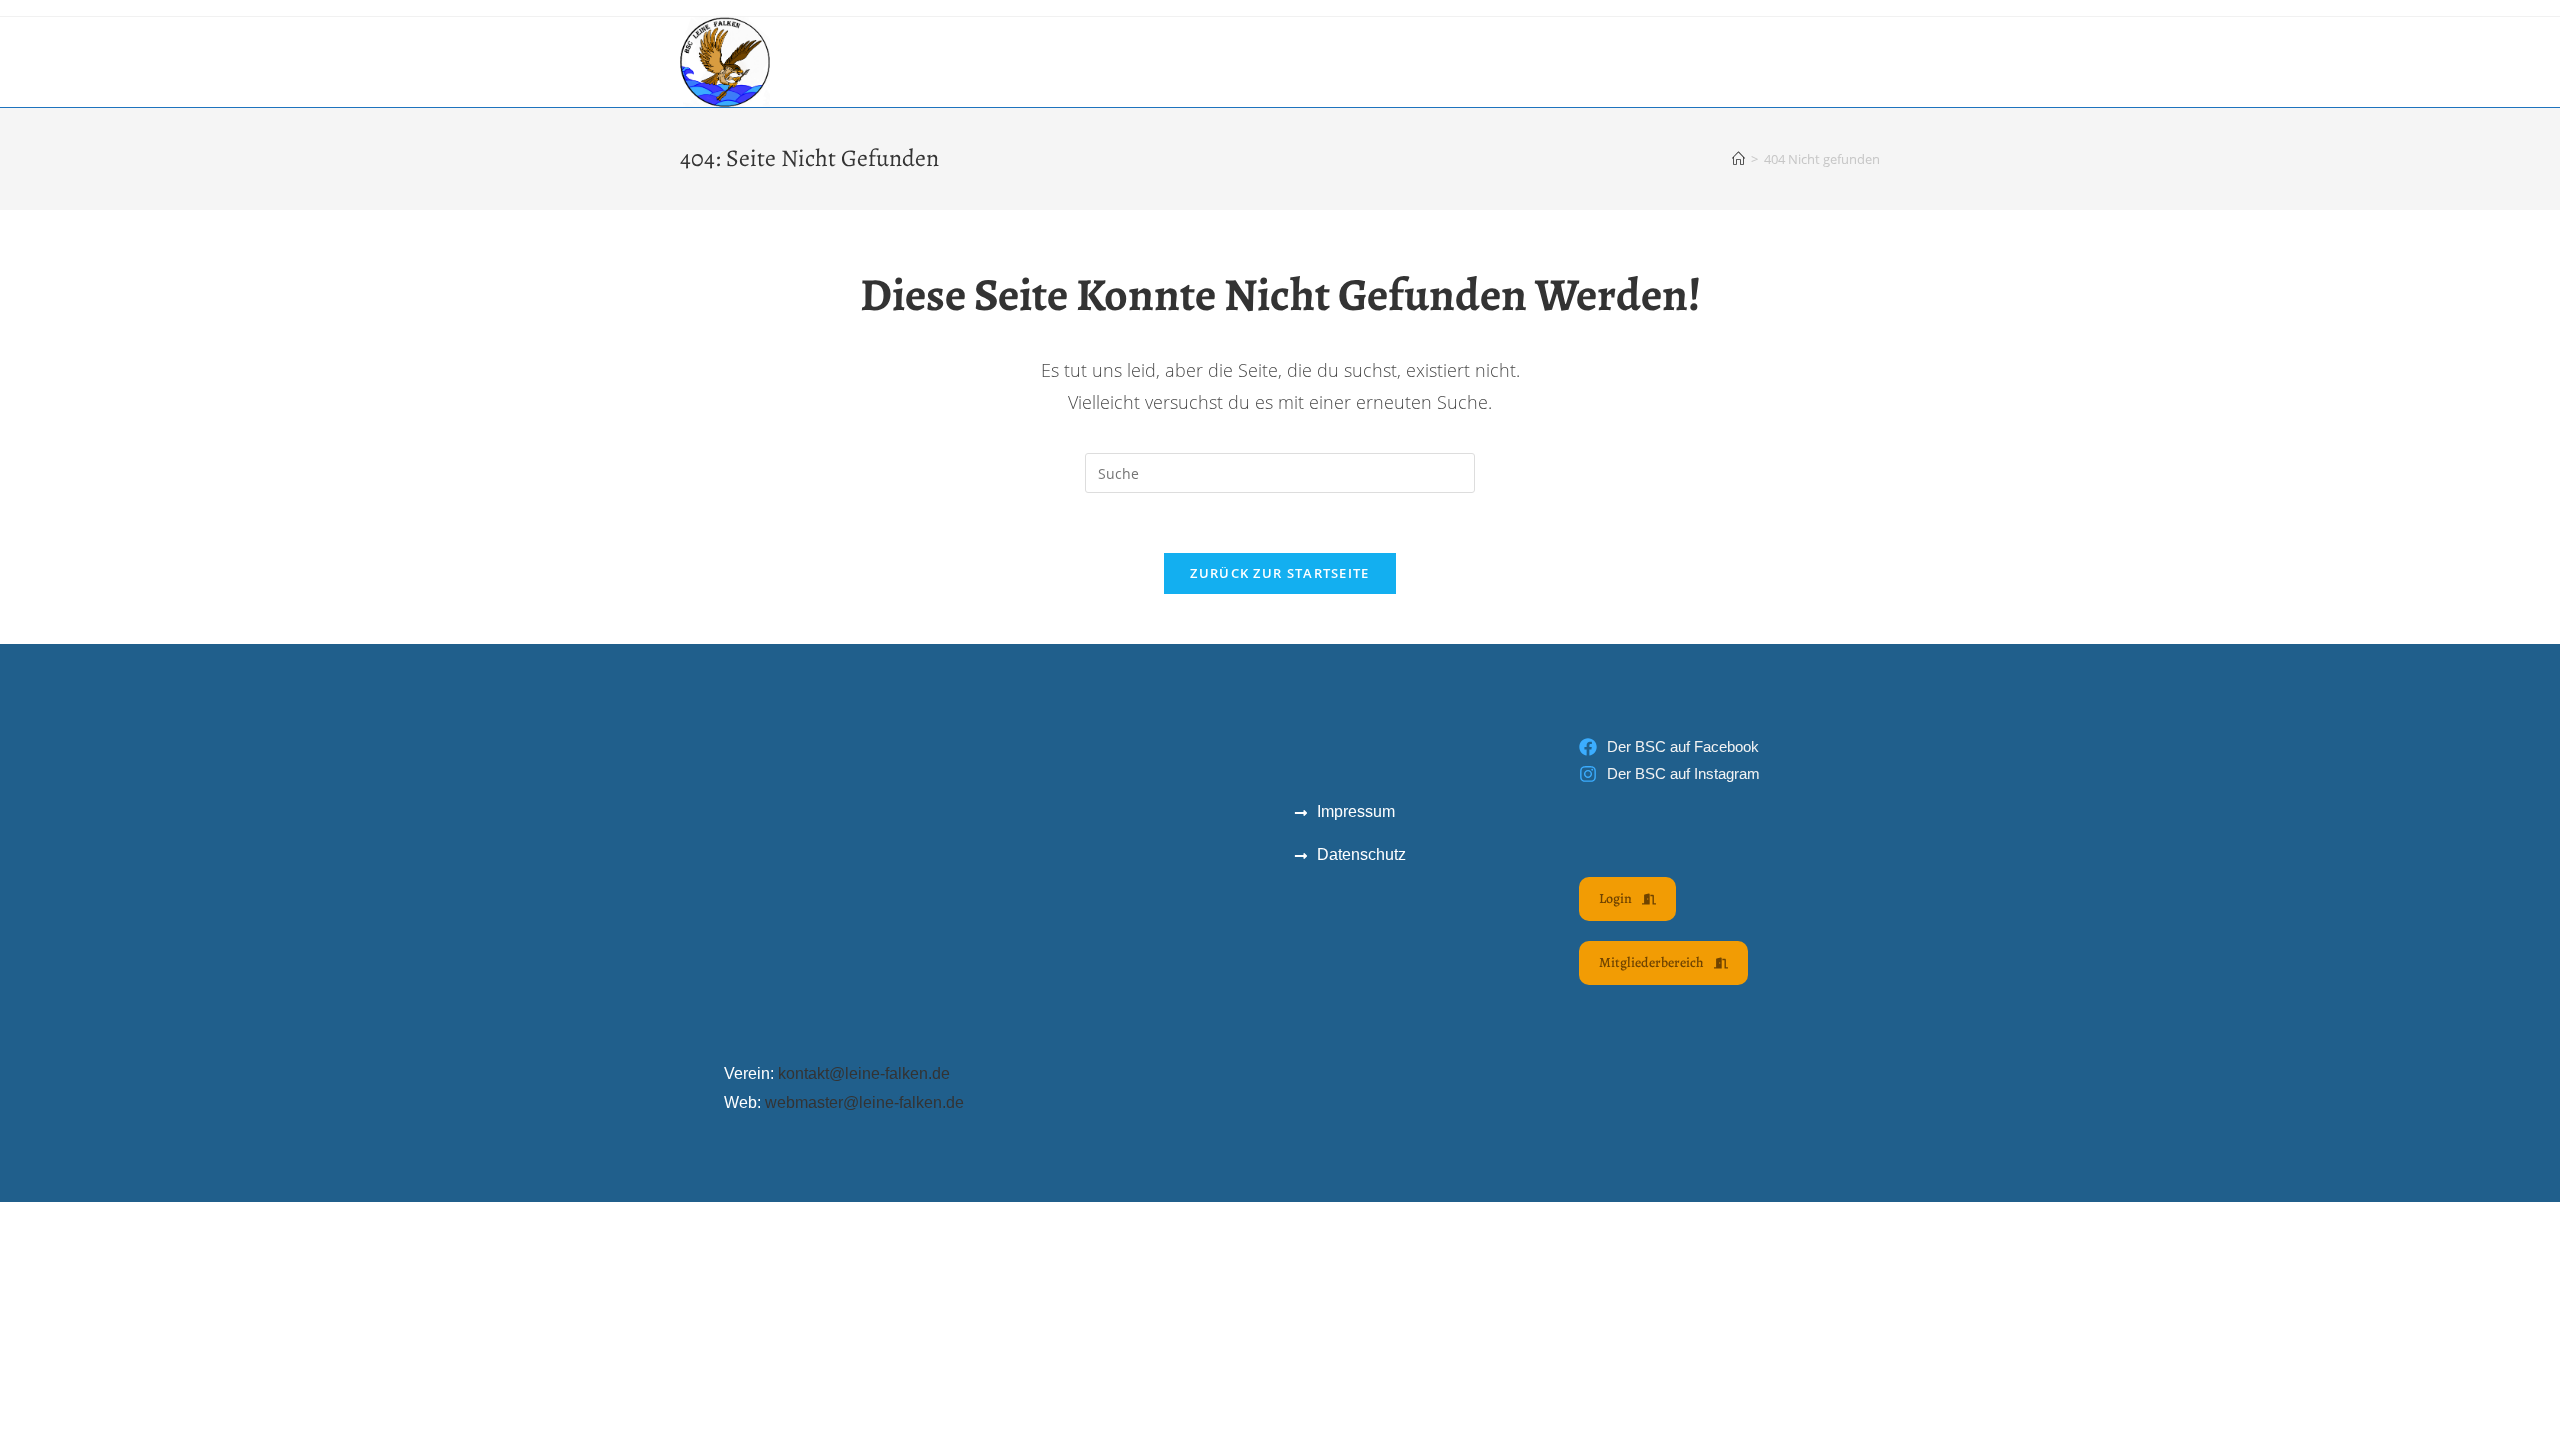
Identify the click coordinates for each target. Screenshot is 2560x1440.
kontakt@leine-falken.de (864, 1073)
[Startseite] (1738, 159)
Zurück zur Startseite (1279, 573)
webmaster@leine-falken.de (864, 1102)
